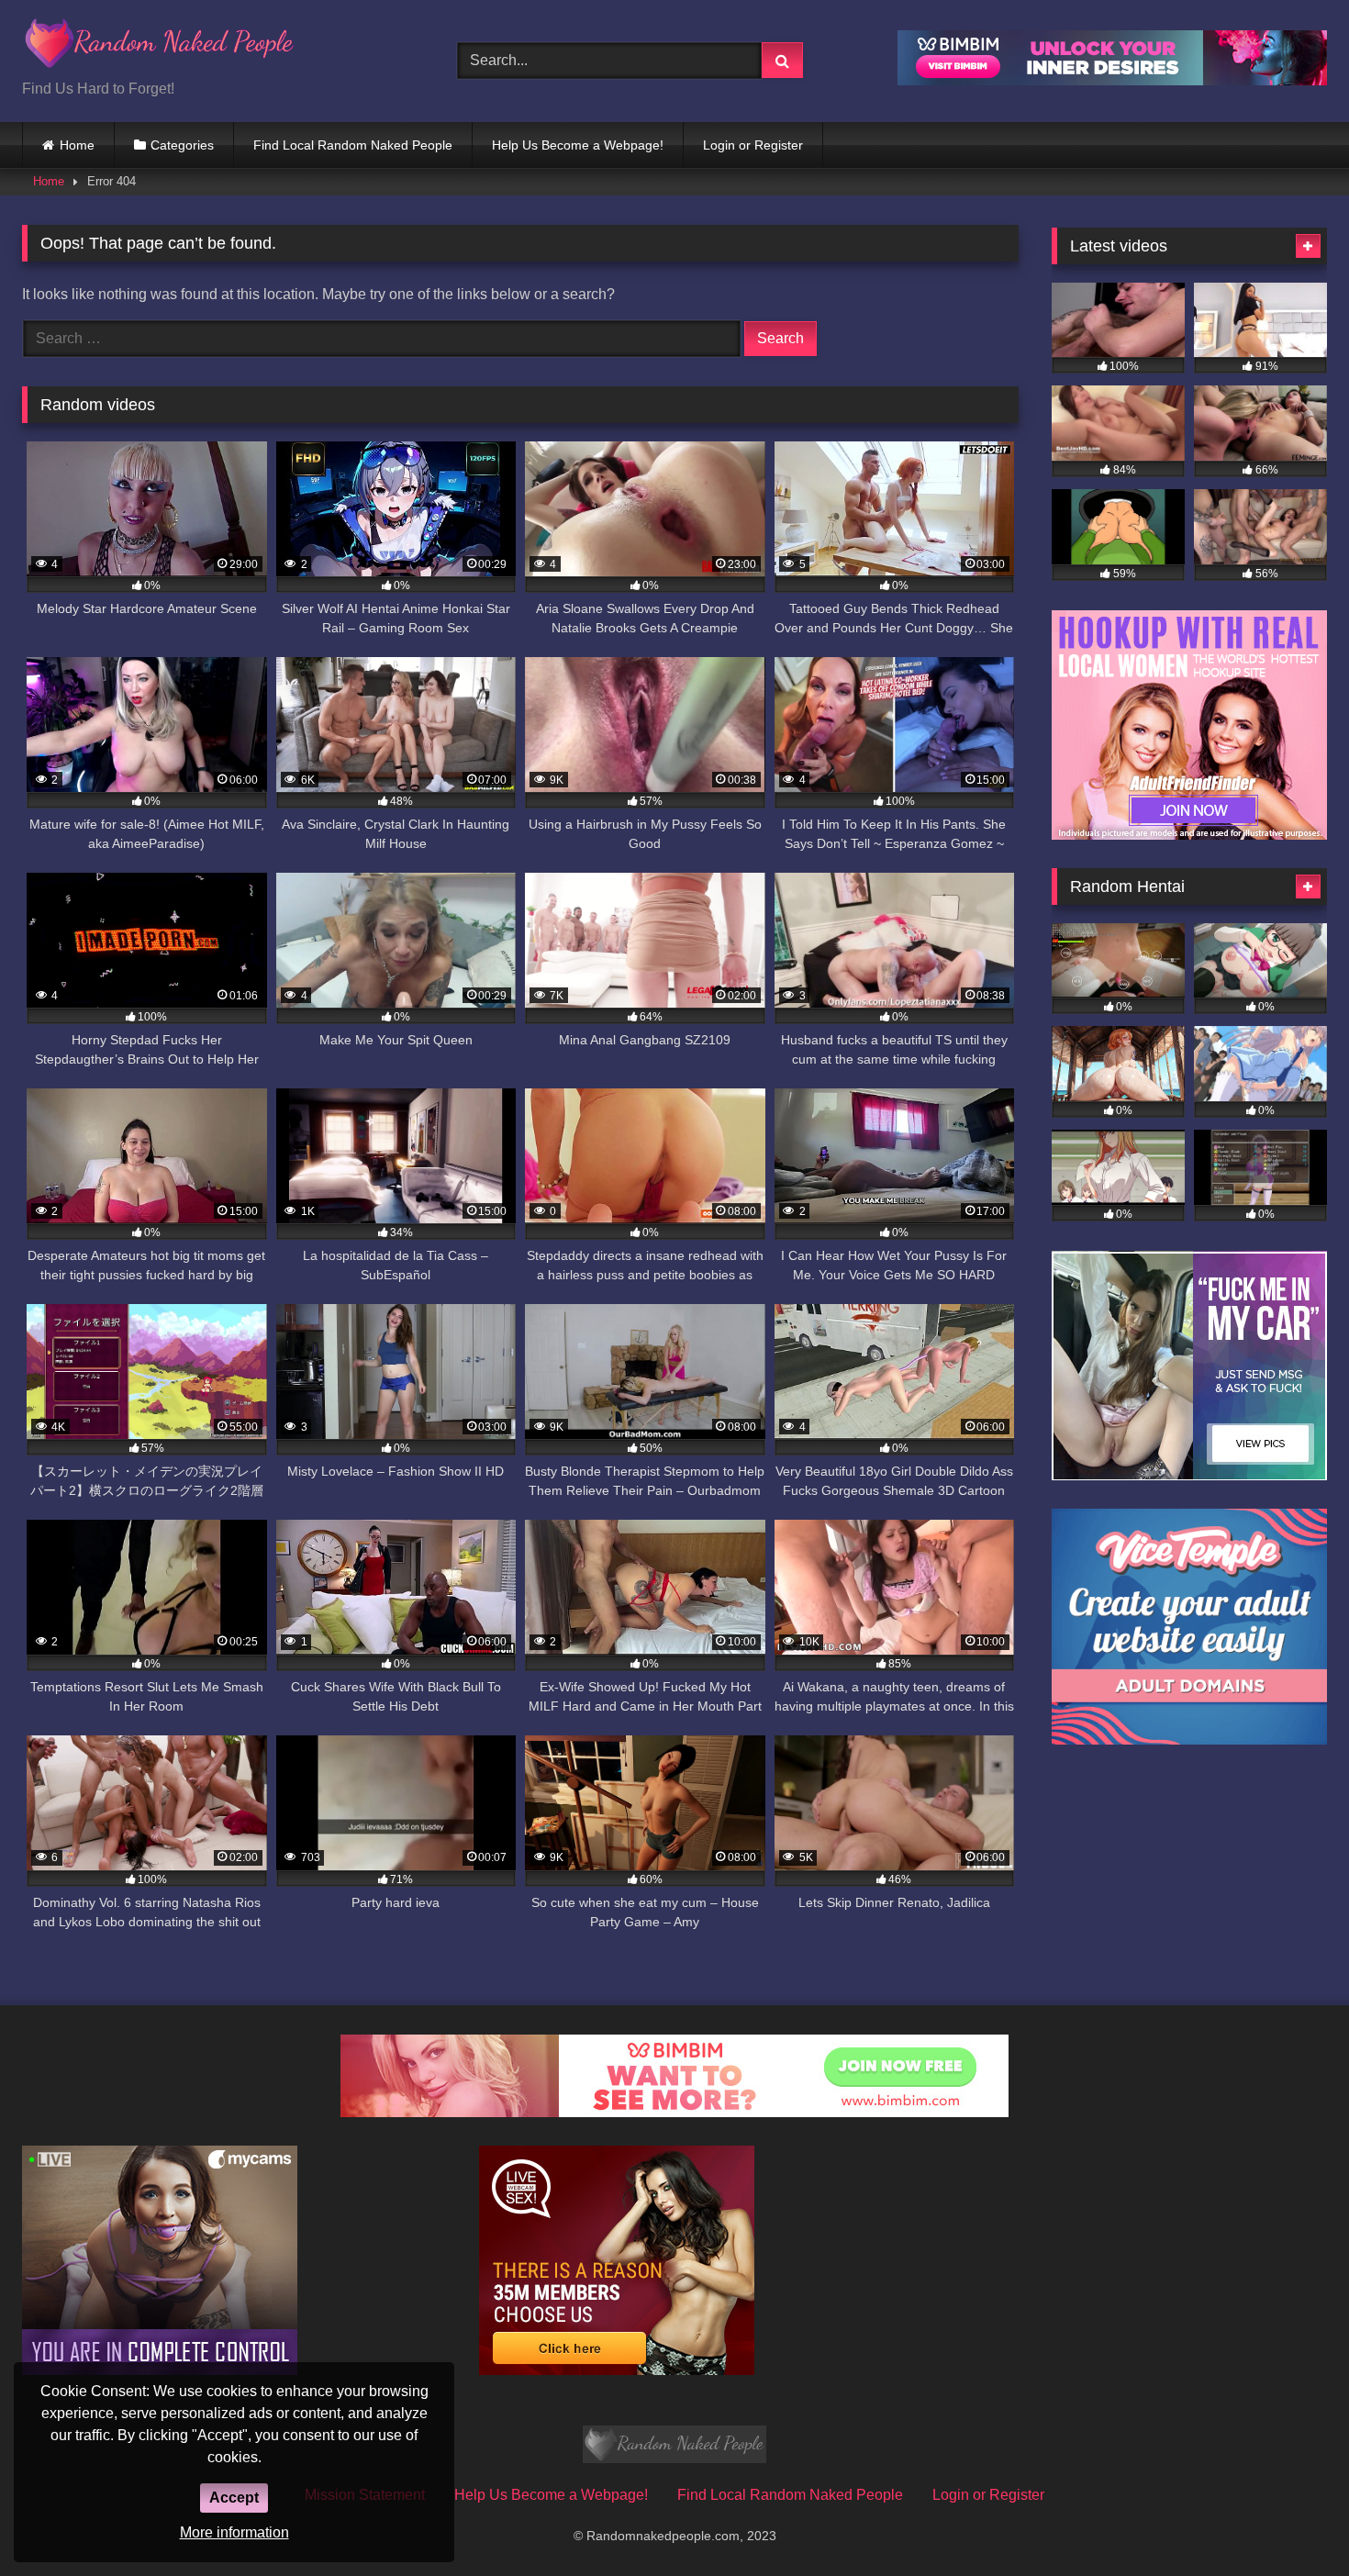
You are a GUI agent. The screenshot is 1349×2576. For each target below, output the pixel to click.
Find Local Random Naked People (353, 145)
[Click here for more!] (1189, 835)
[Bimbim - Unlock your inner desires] (1112, 80)
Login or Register (753, 145)
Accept (234, 2498)
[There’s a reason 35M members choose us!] (617, 2370)
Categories (182, 145)
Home (77, 145)
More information (234, 2532)
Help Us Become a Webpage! (578, 145)
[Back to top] (1292, 2521)
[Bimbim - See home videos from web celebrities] (674, 2112)
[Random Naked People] (160, 46)
